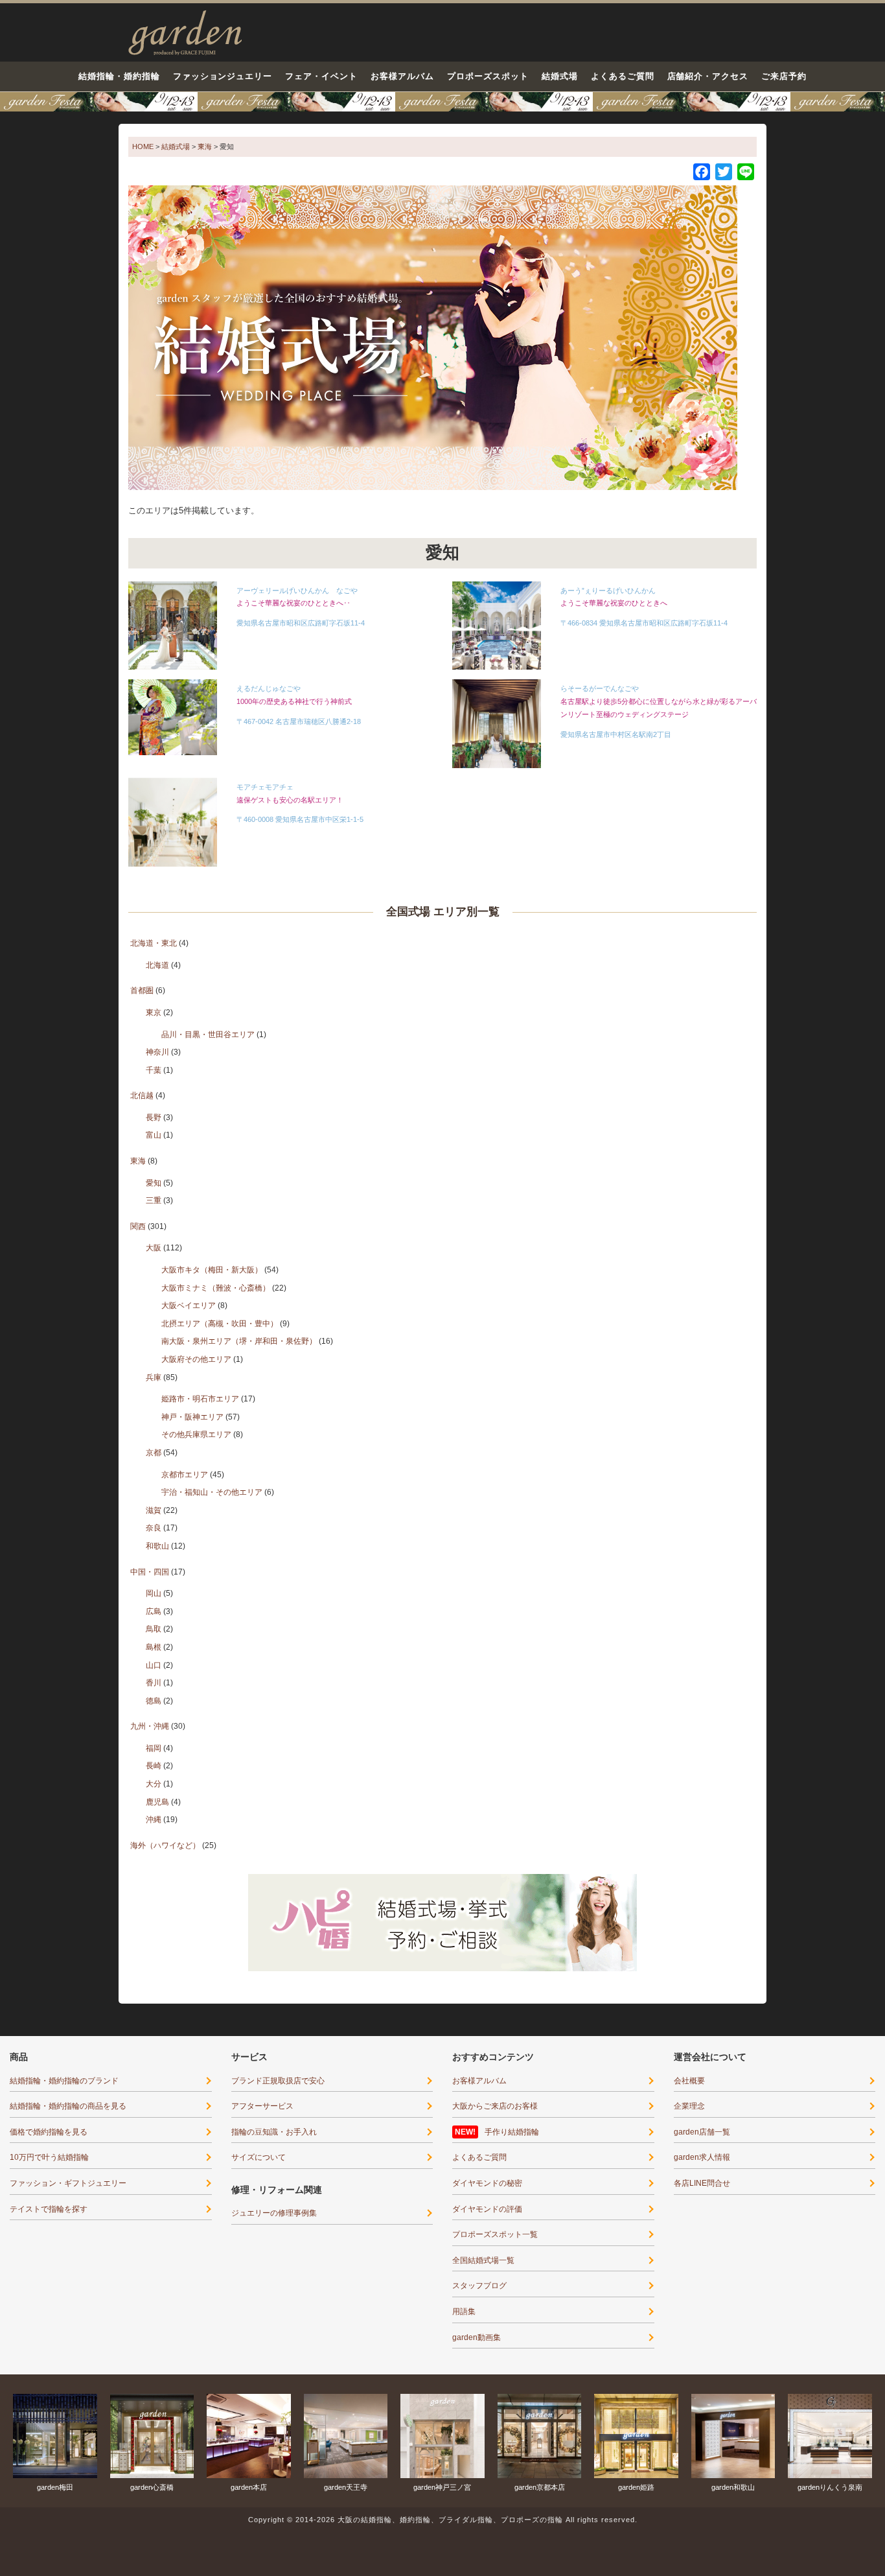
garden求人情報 (702, 2157)
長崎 (154, 1766)
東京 (154, 1013)
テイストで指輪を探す (49, 2209)
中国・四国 (150, 1572)
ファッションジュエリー (223, 76)
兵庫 (154, 1377)
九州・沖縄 (150, 1726)
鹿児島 (157, 1802)
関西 (138, 1226)
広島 (154, 1611)
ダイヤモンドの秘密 (487, 2183)
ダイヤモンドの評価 (487, 2209)
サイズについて (259, 2157)
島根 (154, 1647)
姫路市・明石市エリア (200, 1399)
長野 (154, 1118)
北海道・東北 (154, 943)
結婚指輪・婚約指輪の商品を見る (68, 2106)
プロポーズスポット (488, 76)
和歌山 (157, 1546)
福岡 (154, 1748)
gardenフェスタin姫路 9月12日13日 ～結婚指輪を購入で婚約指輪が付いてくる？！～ (442, 102)
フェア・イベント (321, 76)
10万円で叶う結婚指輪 (49, 2157)
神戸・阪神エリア (192, 1417)
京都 (154, 1453)
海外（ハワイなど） (165, 1845)
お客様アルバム (402, 76)
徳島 (154, 1701)
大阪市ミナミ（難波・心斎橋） (216, 1288)
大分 (154, 1784)
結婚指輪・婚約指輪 (119, 76)
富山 (154, 1135)
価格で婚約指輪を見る (49, 2132)
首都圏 (142, 990)
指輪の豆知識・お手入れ (274, 2132)
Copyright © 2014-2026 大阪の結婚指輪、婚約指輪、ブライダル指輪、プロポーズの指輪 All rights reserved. (443, 2520)
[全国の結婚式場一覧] (433, 337)
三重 (154, 1200)
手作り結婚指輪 (512, 2132)
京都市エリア (185, 1475)
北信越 (142, 1095)
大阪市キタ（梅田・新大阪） (212, 1270)
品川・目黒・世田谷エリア (208, 1035)
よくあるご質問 (623, 76)
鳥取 (154, 1629)
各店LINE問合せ (702, 2183)
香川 (154, 1683)
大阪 (154, 1248)
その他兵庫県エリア (196, 1434)
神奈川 (157, 1052)
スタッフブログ (479, 2286)
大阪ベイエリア (189, 1306)
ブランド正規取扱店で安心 (278, 2081)
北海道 (157, 965)
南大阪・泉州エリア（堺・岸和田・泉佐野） (239, 1341)
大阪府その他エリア (196, 1359)
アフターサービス (262, 2106)
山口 (154, 1665)
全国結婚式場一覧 (483, 2260)
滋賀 (154, 1510)
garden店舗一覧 (702, 2132)
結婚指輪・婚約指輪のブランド (64, 2081)
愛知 (154, 1183)
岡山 (154, 1593)
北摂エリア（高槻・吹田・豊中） (220, 1324)
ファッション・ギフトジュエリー (68, 2183)
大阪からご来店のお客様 (495, 2106)
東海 (138, 1161)
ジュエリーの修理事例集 (274, 2213)
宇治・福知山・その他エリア (212, 1492)
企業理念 (689, 2106)
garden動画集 (477, 2337)
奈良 (154, 1528)
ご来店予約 (784, 76)
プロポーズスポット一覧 (495, 2234)
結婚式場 (560, 76)
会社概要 (689, 2081)
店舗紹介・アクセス (708, 76)
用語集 (464, 2312)
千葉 (154, 1070)
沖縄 (154, 1820)
